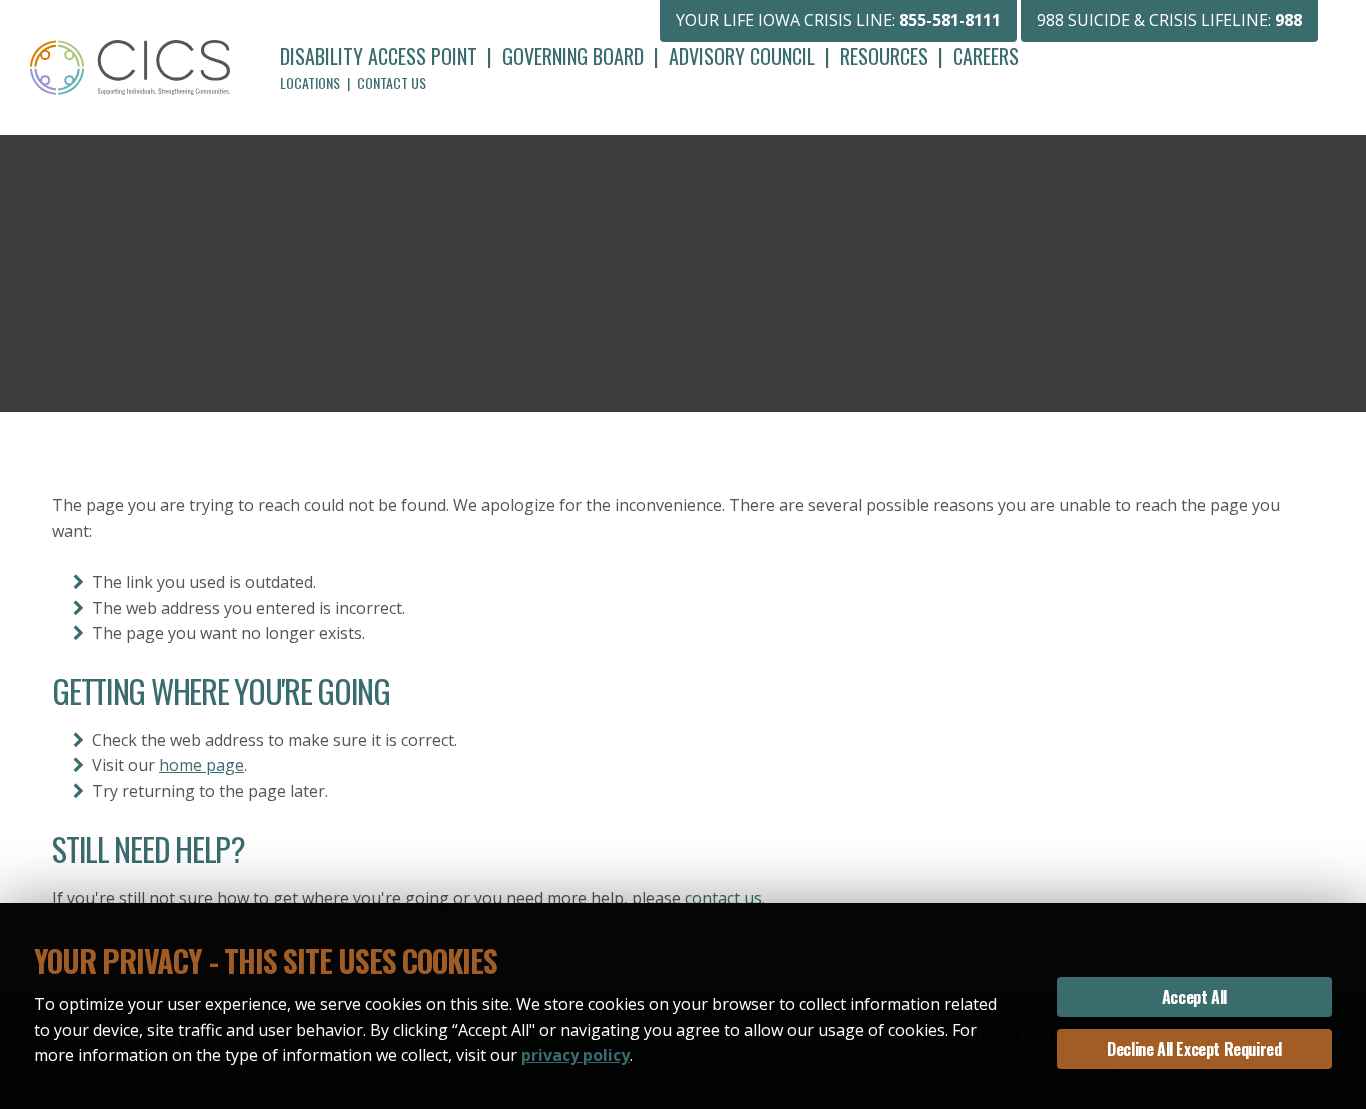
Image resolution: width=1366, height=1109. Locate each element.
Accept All (1194, 997)
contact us (723, 898)
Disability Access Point (378, 56)
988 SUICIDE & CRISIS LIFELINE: (1169, 20)
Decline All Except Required (1194, 1049)
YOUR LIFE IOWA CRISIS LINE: (838, 20)
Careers (986, 56)
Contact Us (391, 82)
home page (201, 765)
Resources (884, 56)
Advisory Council (742, 56)
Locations (310, 82)
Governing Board (573, 56)
